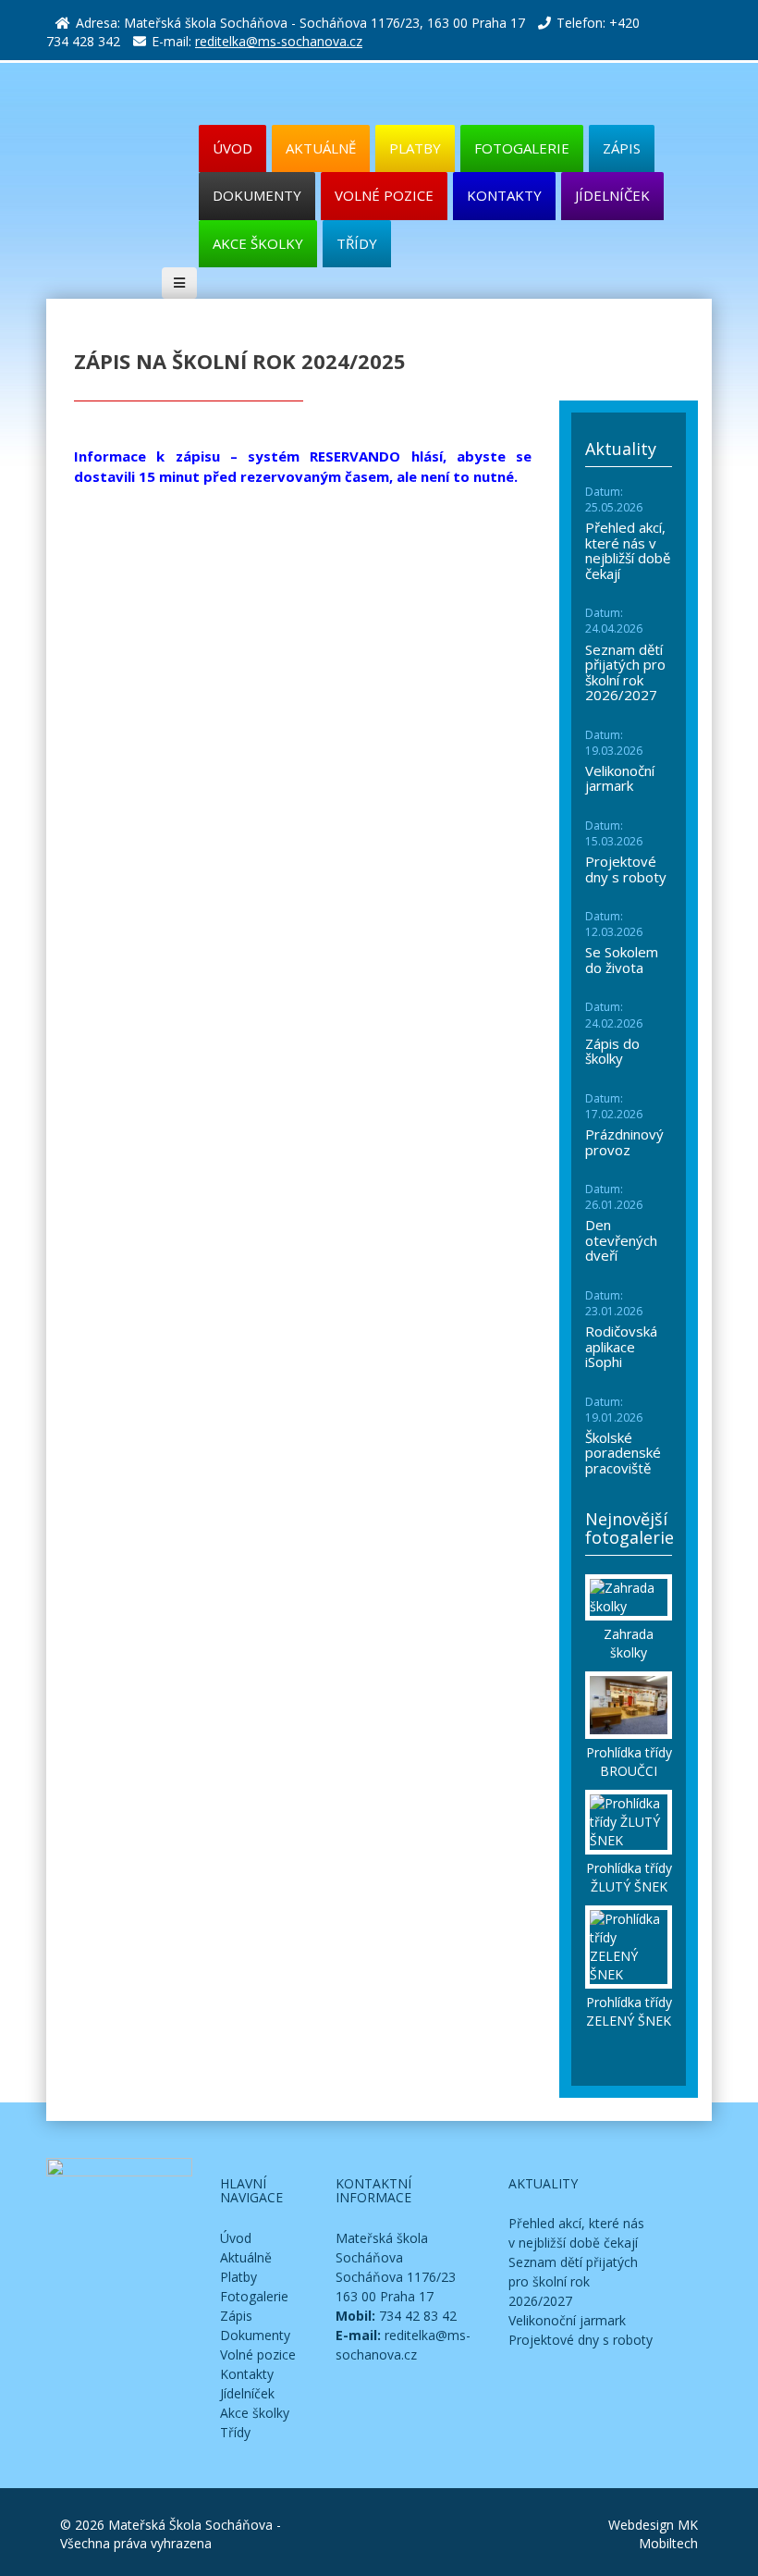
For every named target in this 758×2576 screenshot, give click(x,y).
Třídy (357, 243)
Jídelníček (612, 195)
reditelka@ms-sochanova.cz (279, 41)
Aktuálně (321, 148)
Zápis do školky (612, 1051)
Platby (415, 148)
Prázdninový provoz (624, 1142)
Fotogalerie (522, 148)
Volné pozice (384, 195)
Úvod (236, 2238)
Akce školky (258, 243)
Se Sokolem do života (622, 960)
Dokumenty (257, 195)
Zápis (622, 148)
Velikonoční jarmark (620, 778)
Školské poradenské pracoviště (623, 1453)
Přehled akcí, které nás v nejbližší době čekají (628, 550)
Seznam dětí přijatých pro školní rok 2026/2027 (625, 672)
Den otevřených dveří (621, 1240)
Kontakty (504, 195)
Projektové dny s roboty (626, 869)
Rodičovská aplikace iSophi (621, 1346)
